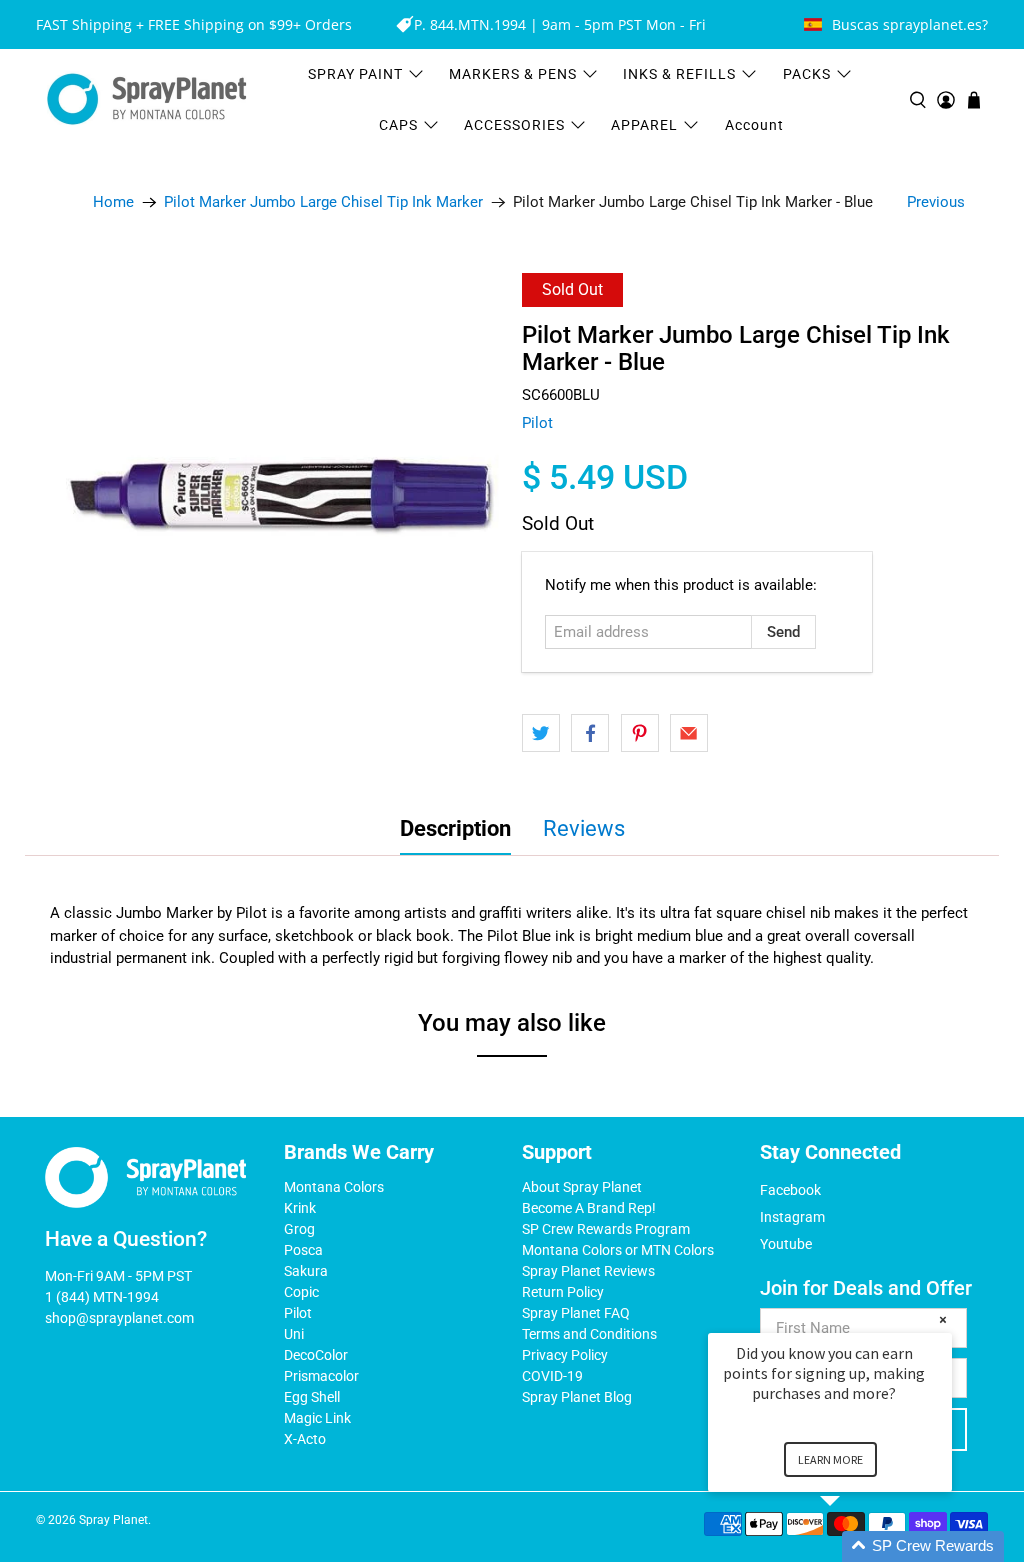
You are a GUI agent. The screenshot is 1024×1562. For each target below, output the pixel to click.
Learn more (830, 1459)
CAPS (398, 125)
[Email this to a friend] (689, 733)
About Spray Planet (582, 1187)
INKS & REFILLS (679, 74)
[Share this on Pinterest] (640, 733)
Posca (303, 1250)
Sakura (306, 1271)
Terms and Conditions (589, 1334)
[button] (854, 1546)
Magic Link (317, 1418)
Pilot (537, 423)
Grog (299, 1229)
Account (754, 125)
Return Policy (563, 1292)
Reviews (584, 828)
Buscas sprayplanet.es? (910, 24)
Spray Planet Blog (577, 1397)
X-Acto (305, 1439)
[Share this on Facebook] (590, 733)
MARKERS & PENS (513, 74)
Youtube (786, 1244)
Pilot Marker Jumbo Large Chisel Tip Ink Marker (323, 202)
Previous (936, 202)
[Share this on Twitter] (541, 733)
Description (455, 828)
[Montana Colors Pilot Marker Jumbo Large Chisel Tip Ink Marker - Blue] (280, 494)
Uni (294, 1334)
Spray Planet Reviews (588, 1271)
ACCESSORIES (514, 125)
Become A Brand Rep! (589, 1208)
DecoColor (316, 1355)
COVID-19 (552, 1376)
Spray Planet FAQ (576, 1313)
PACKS (807, 74)
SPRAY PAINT (355, 74)
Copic (301, 1292)
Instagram (792, 1217)
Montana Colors (334, 1187)
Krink (300, 1208)
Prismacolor (321, 1376)
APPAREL (644, 125)
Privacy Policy (565, 1355)
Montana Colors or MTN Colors (618, 1250)
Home (113, 202)
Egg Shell (312, 1397)
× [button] (943, 1319)
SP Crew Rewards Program (606, 1229)
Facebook (790, 1190)
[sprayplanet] (147, 99)
